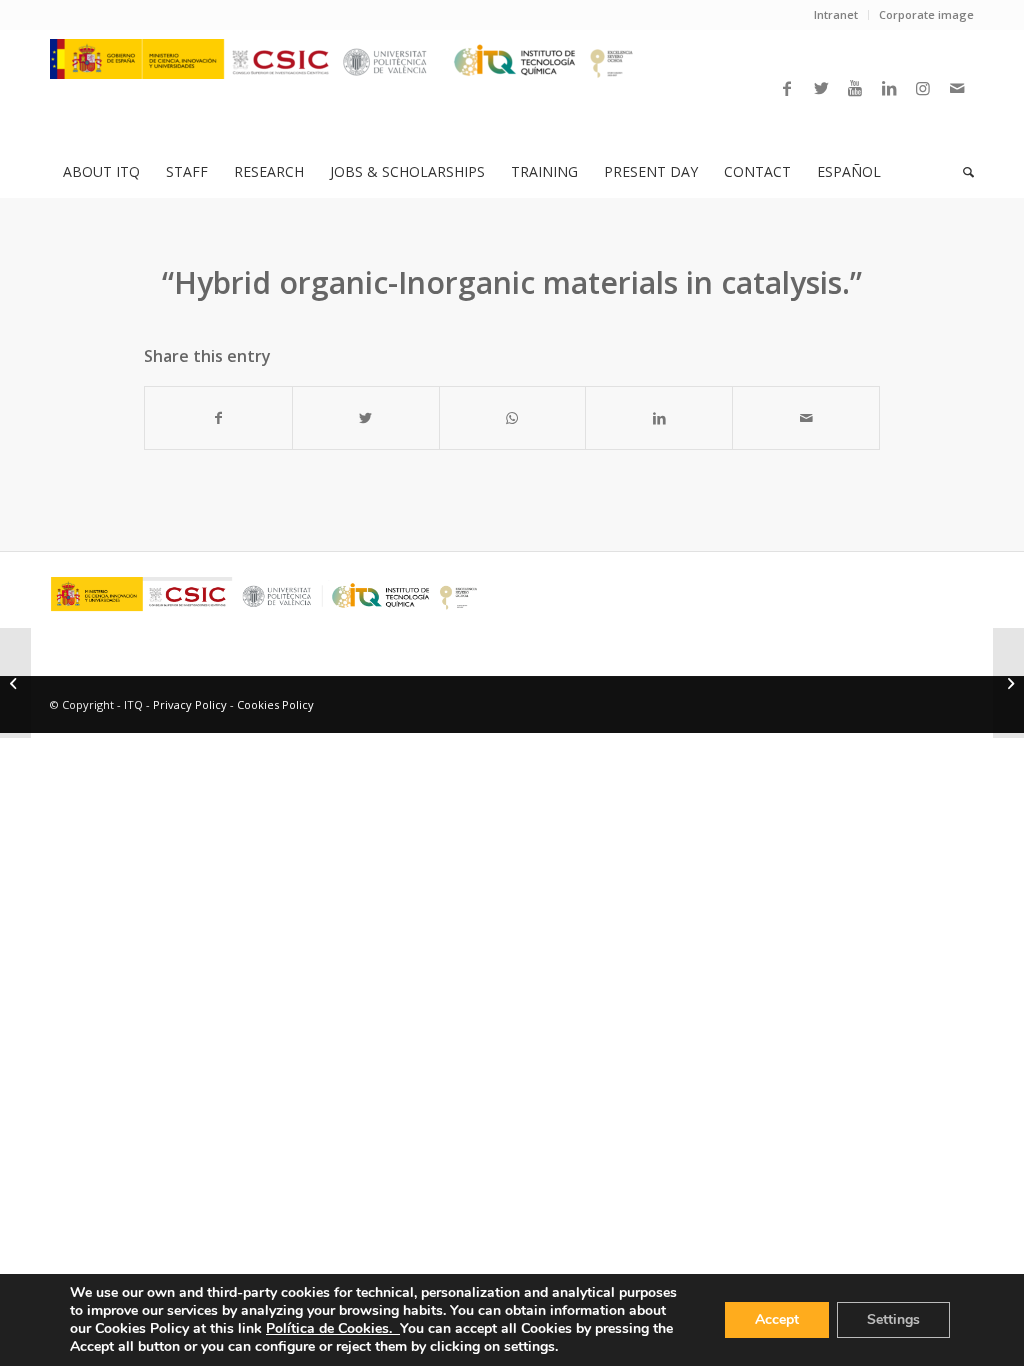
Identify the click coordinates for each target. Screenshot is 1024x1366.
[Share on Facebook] (218, 418)
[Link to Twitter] (821, 88)
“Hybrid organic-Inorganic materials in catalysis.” (512, 282)
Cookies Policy (275, 704)
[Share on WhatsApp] (513, 418)
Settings (893, 1319)
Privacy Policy (190, 704)
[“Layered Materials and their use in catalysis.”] (15, 683)
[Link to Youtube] (855, 88)
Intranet (836, 14)
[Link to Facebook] (787, 88)
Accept (777, 1319)
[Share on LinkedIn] (659, 418)
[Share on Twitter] (366, 418)
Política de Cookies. (333, 1328)
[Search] (962, 172)
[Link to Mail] (957, 88)
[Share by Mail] (806, 418)
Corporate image (926, 14)
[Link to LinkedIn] (889, 88)
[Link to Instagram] (923, 88)
